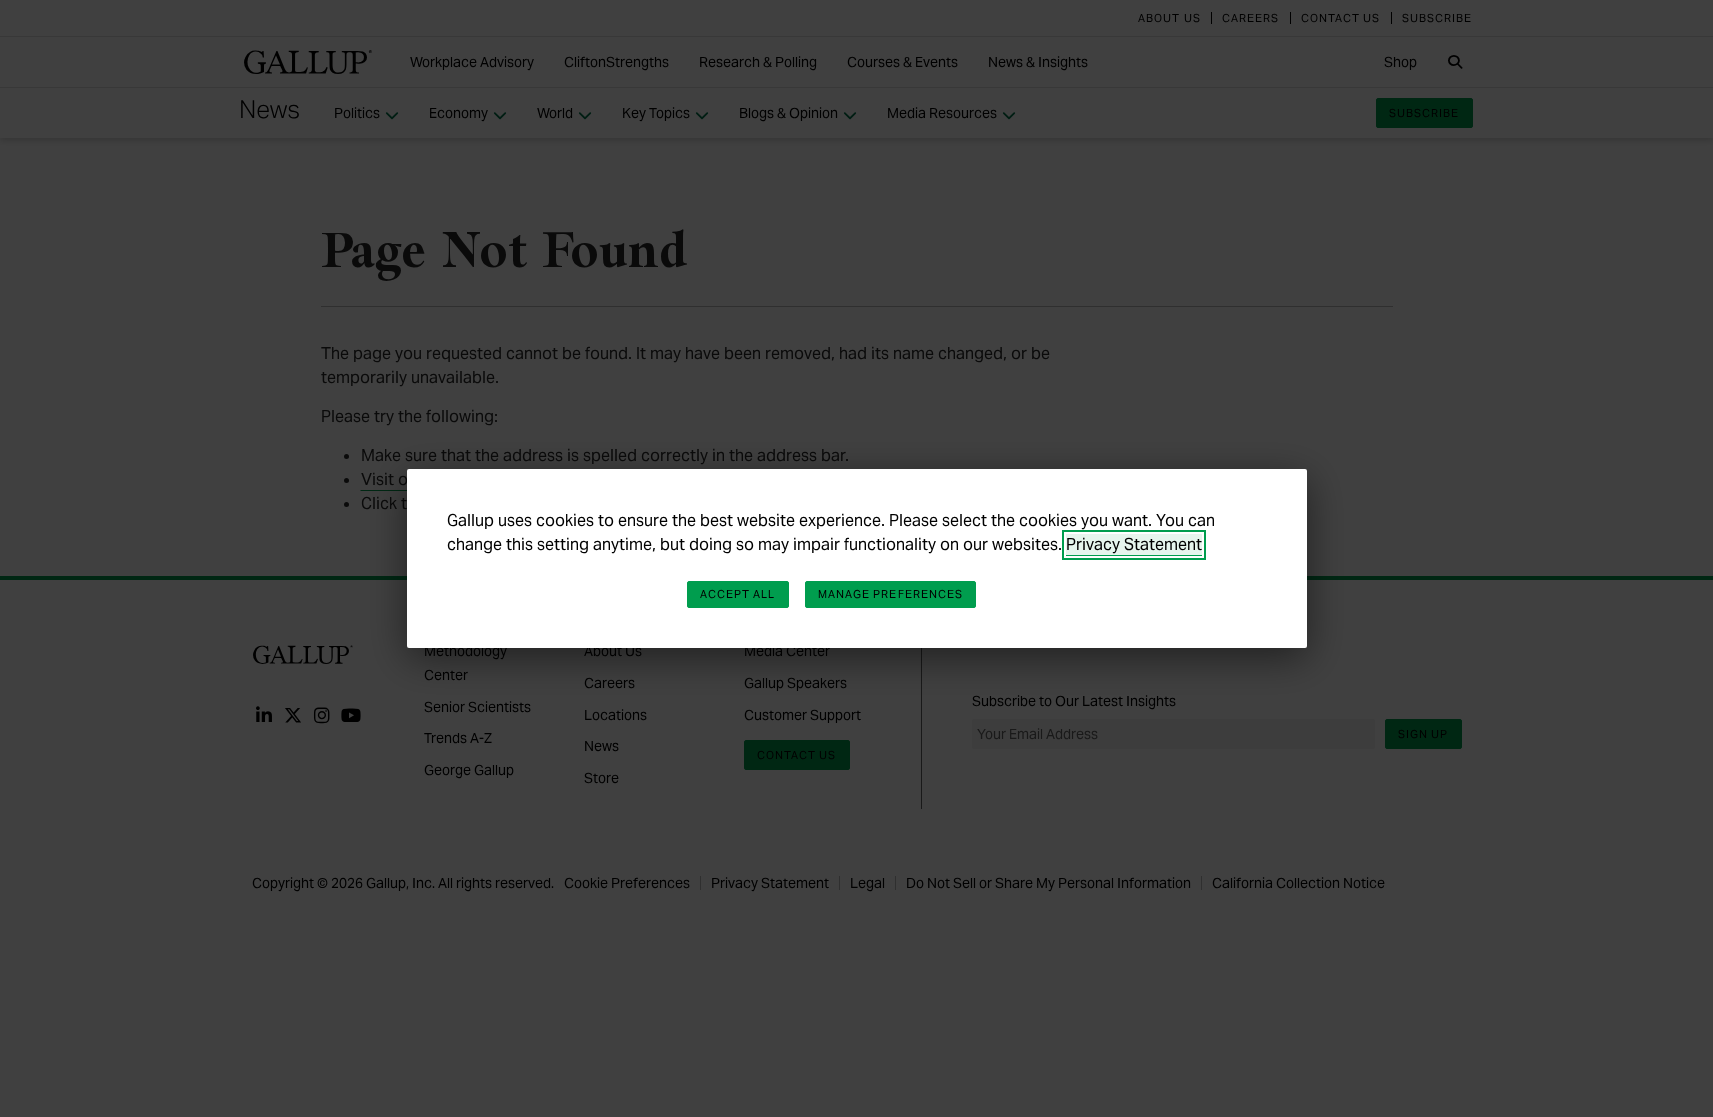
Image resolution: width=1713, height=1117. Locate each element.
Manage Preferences (891, 594)
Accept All (738, 594)
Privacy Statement (1134, 544)
